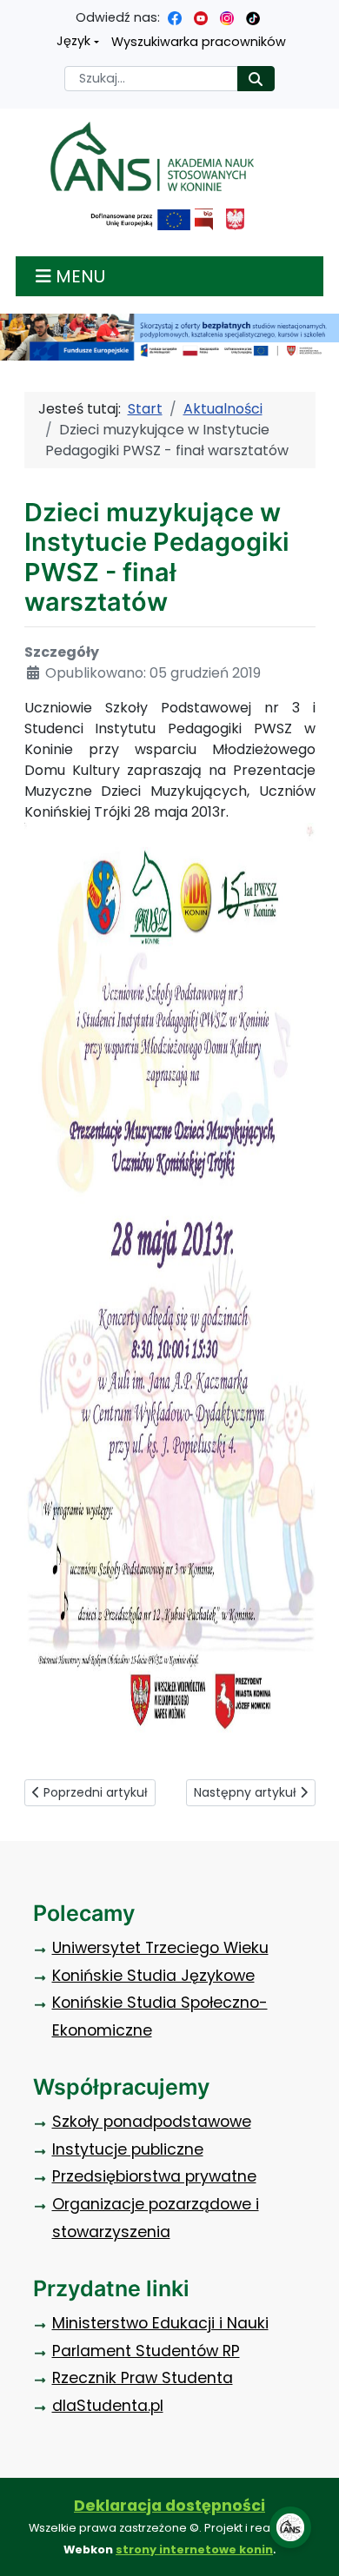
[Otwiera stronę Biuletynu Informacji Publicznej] (204, 219)
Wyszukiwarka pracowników (199, 42)
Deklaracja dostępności (169, 2506)
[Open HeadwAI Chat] (290, 2527)
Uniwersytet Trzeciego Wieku (160, 1948)
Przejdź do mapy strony (13, 13)
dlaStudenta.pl (108, 2406)
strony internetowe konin (194, 2550)
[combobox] (151, 79)
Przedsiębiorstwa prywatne (154, 2176)
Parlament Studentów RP (146, 2351)
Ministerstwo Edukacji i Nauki (160, 2323)
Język (73, 41)
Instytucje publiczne (128, 2149)
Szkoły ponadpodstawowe (152, 2122)
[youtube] (201, 17)
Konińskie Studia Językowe (153, 1976)
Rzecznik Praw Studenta (143, 2378)
